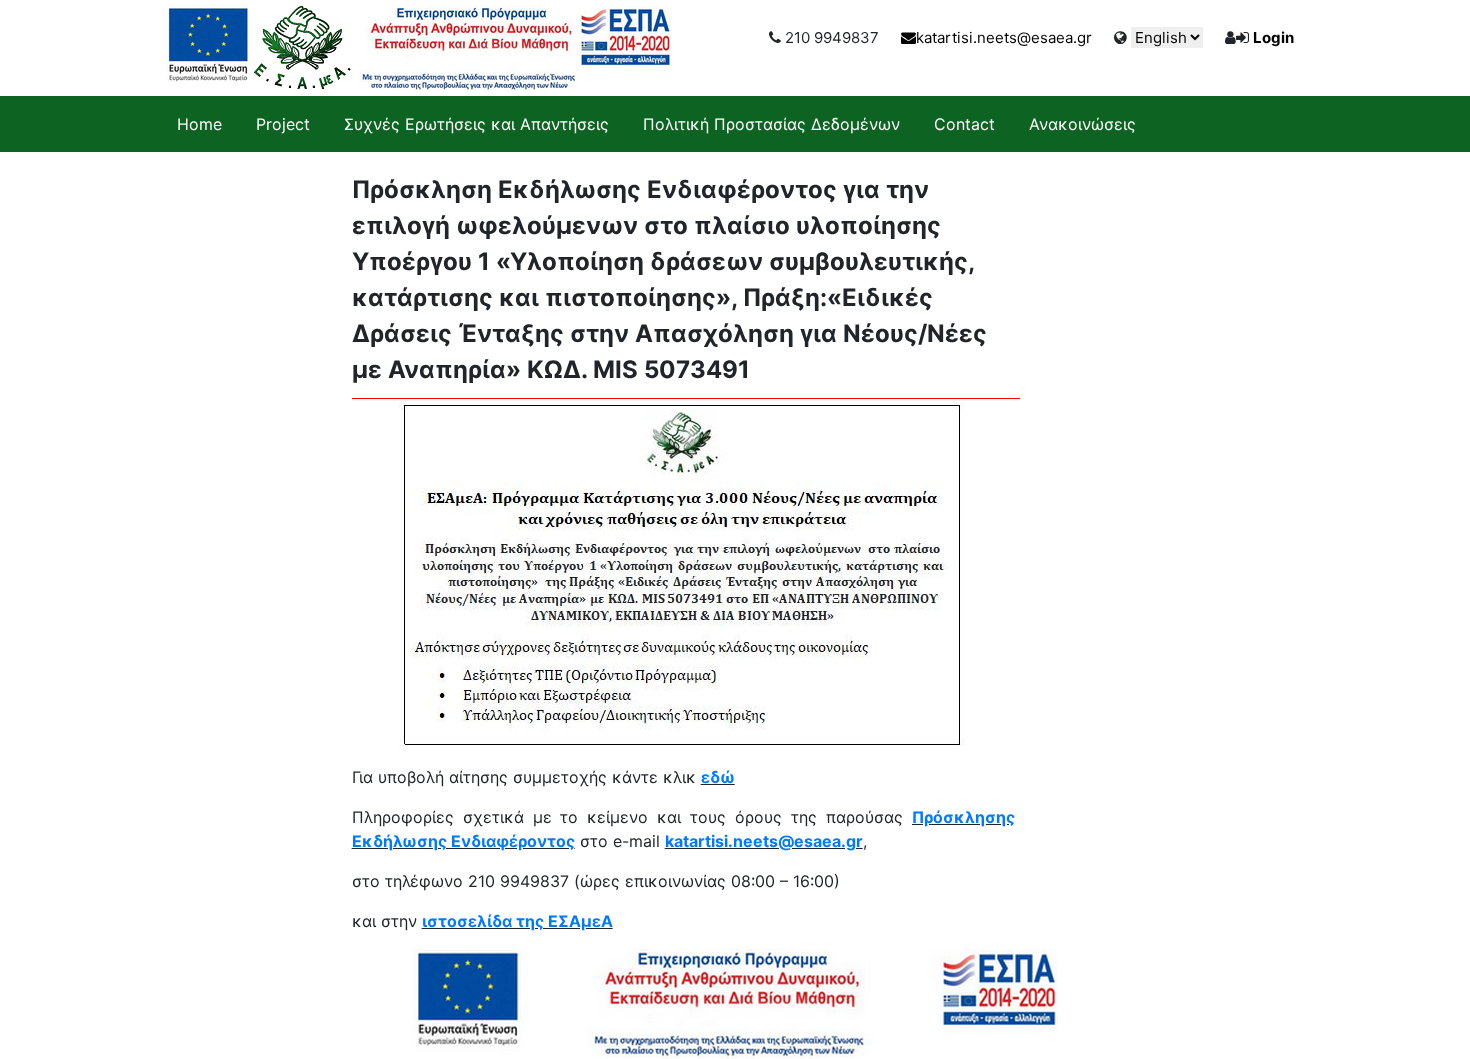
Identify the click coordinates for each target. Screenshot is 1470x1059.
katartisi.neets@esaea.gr (1004, 37)
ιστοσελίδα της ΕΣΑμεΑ (517, 921)
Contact (964, 124)
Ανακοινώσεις (1082, 124)
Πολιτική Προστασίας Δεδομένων (771, 124)
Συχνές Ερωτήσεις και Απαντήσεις (476, 124)
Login (1273, 37)
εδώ (718, 777)
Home (199, 124)
